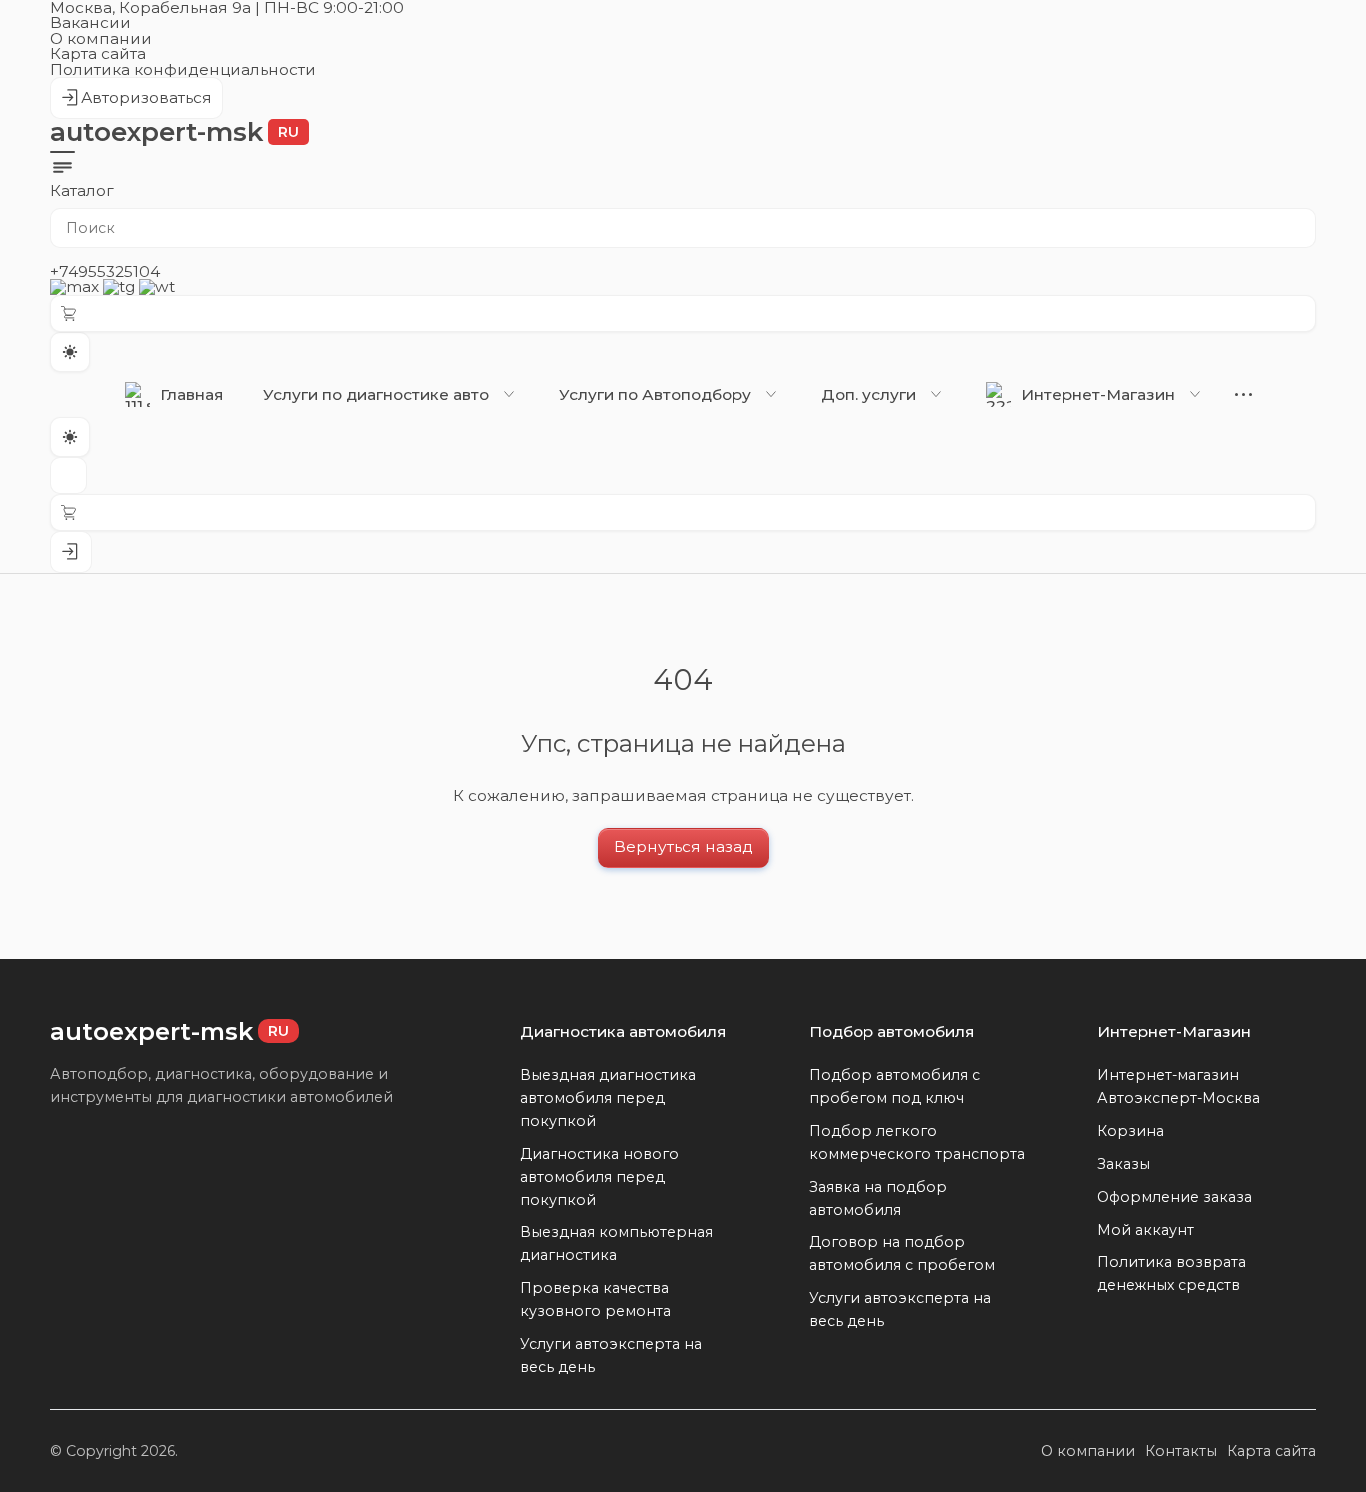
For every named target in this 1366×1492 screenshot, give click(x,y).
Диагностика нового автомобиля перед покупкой (599, 1177)
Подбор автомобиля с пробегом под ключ (894, 1086)
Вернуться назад (683, 846)
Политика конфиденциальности (183, 69)
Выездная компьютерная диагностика (616, 1243)
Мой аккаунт (1145, 1230)
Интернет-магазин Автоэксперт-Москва (1178, 1086)
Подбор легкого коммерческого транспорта (917, 1142)
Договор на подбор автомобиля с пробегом (902, 1253)
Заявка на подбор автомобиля (878, 1198)
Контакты (1181, 1451)
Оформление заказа (1174, 1197)
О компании (101, 38)
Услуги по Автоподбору (655, 394)
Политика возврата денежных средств (1171, 1273)
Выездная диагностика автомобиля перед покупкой (608, 1098)
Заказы (1123, 1164)
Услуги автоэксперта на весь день (611, 1355)
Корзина (1130, 1131)
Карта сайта (98, 53)
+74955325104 (105, 271)
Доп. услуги (868, 394)
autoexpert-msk (174, 132)
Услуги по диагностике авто (376, 394)
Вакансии (90, 22)
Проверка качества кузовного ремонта (595, 1299)
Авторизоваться (136, 103)
